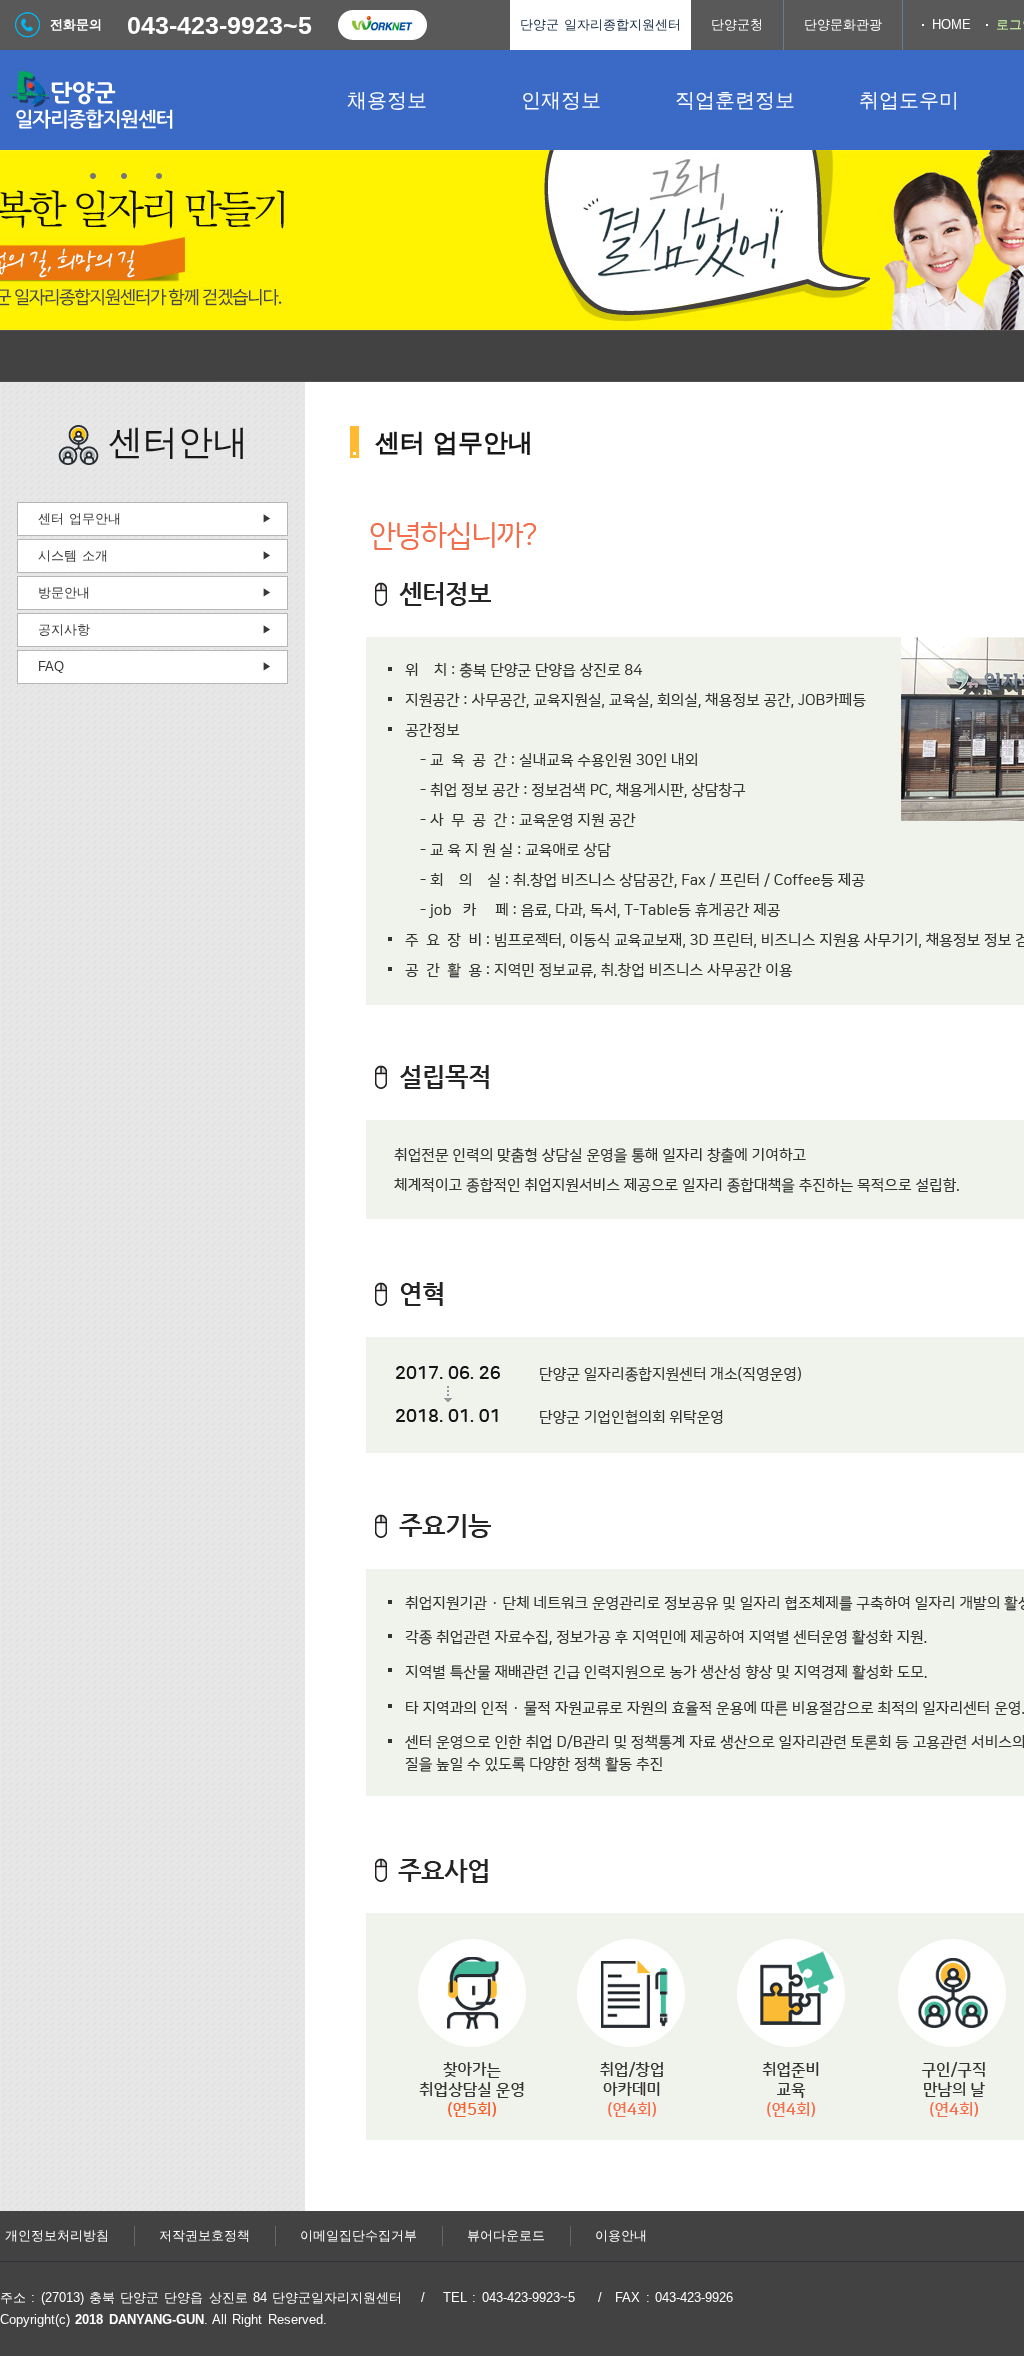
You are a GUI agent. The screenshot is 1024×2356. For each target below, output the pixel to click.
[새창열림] (382, 25)
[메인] (150, 100)
